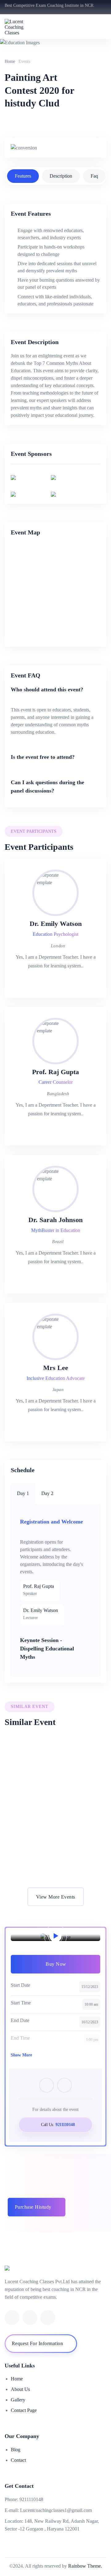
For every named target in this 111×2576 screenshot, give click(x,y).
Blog (16, 2450)
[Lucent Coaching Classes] (22, 27)
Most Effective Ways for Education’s (53, 1782)
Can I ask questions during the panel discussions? (47, 787)
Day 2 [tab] (47, 1493)
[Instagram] (48, 2318)
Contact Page (24, 2410)
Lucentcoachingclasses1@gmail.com (56, 2510)
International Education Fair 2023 (50, 1851)
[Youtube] (30, 2318)
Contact (18, 2460)
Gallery (18, 2400)
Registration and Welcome (51, 1522)
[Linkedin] (12, 2318)
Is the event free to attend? (43, 757)
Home (10, 61)
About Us (20, 2389)
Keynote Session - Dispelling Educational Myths (47, 1649)
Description (61, 176)
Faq (94, 176)
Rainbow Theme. (85, 2566)
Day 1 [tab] (23, 1493)
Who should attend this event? (47, 689)
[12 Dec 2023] (55, 1761)
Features (23, 176)
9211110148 (31, 2499)
